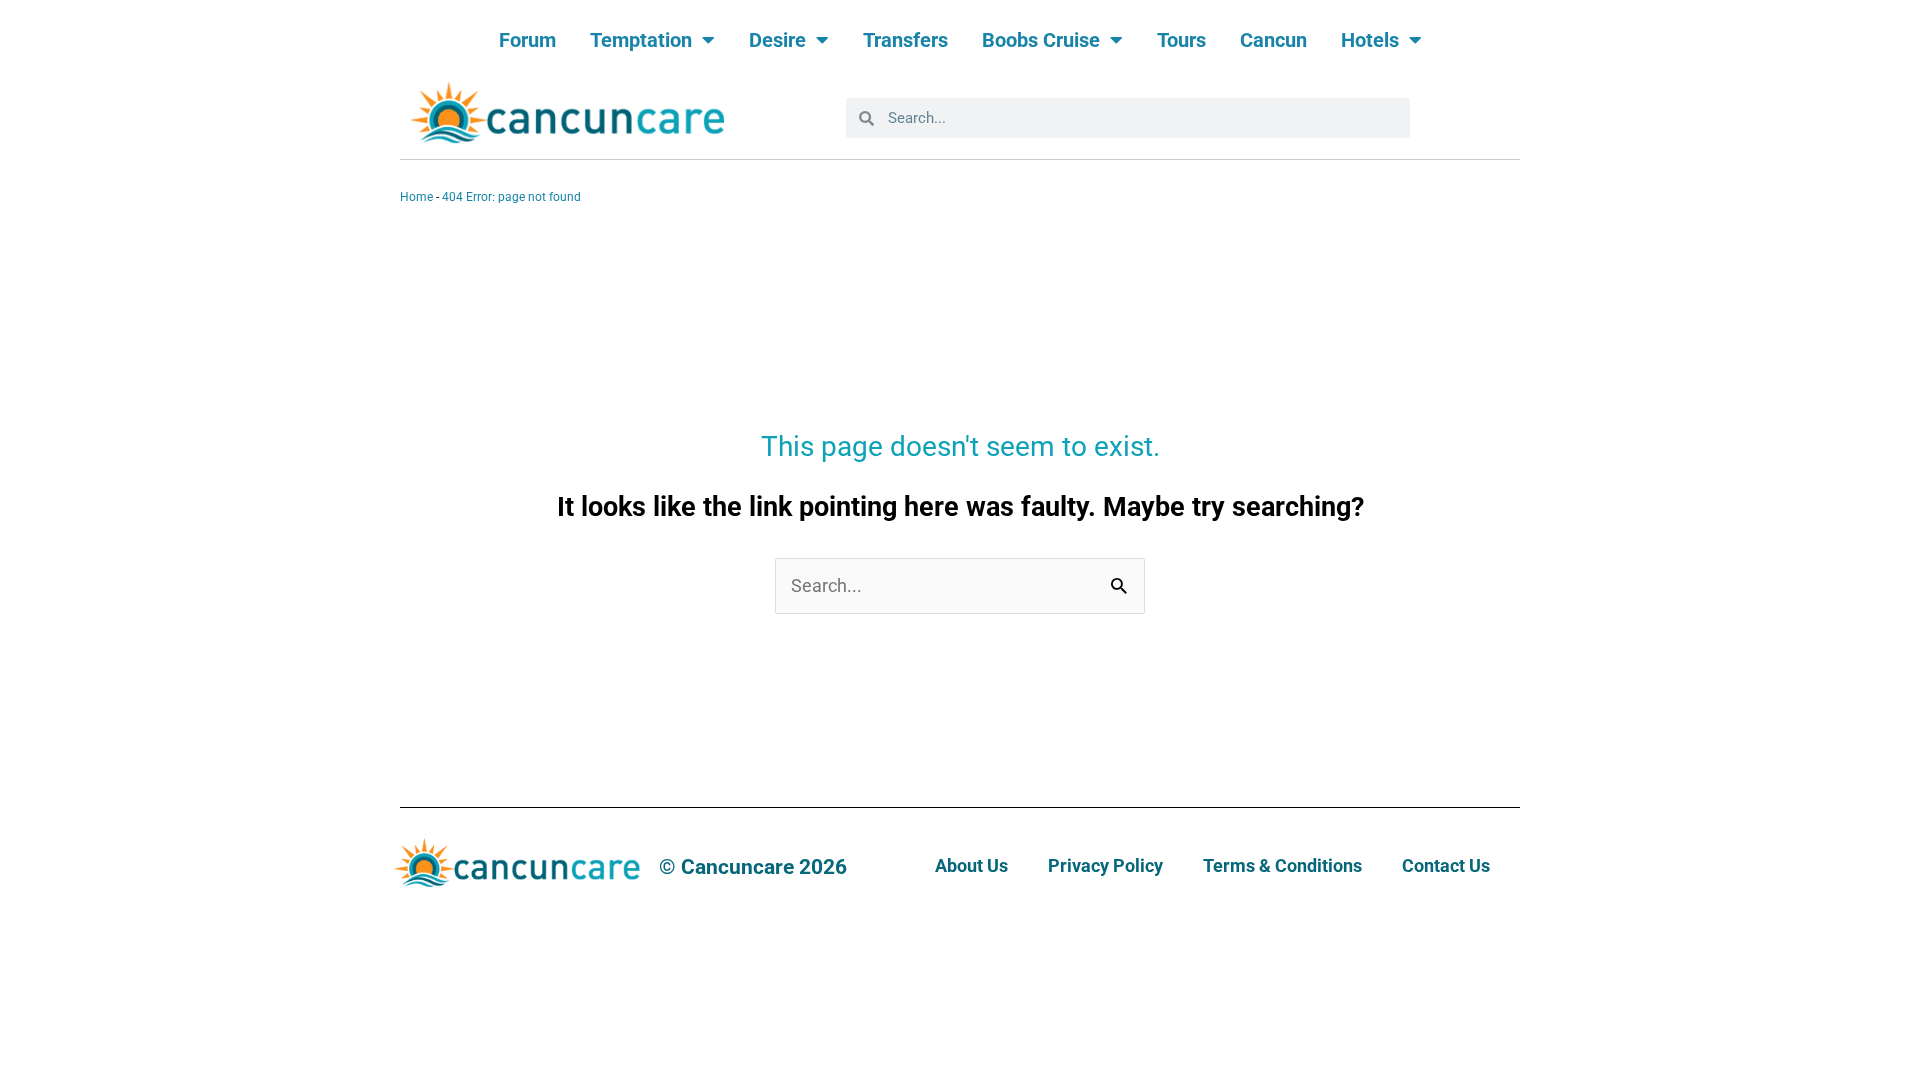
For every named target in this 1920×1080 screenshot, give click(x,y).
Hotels (1370, 40)
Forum (527, 40)
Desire (777, 40)
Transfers (905, 40)
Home (416, 197)
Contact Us (1446, 865)
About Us (971, 865)
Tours (1181, 40)
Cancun (1273, 40)
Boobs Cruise (1041, 40)
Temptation (641, 40)
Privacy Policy (1105, 865)
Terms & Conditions (1282, 865)
